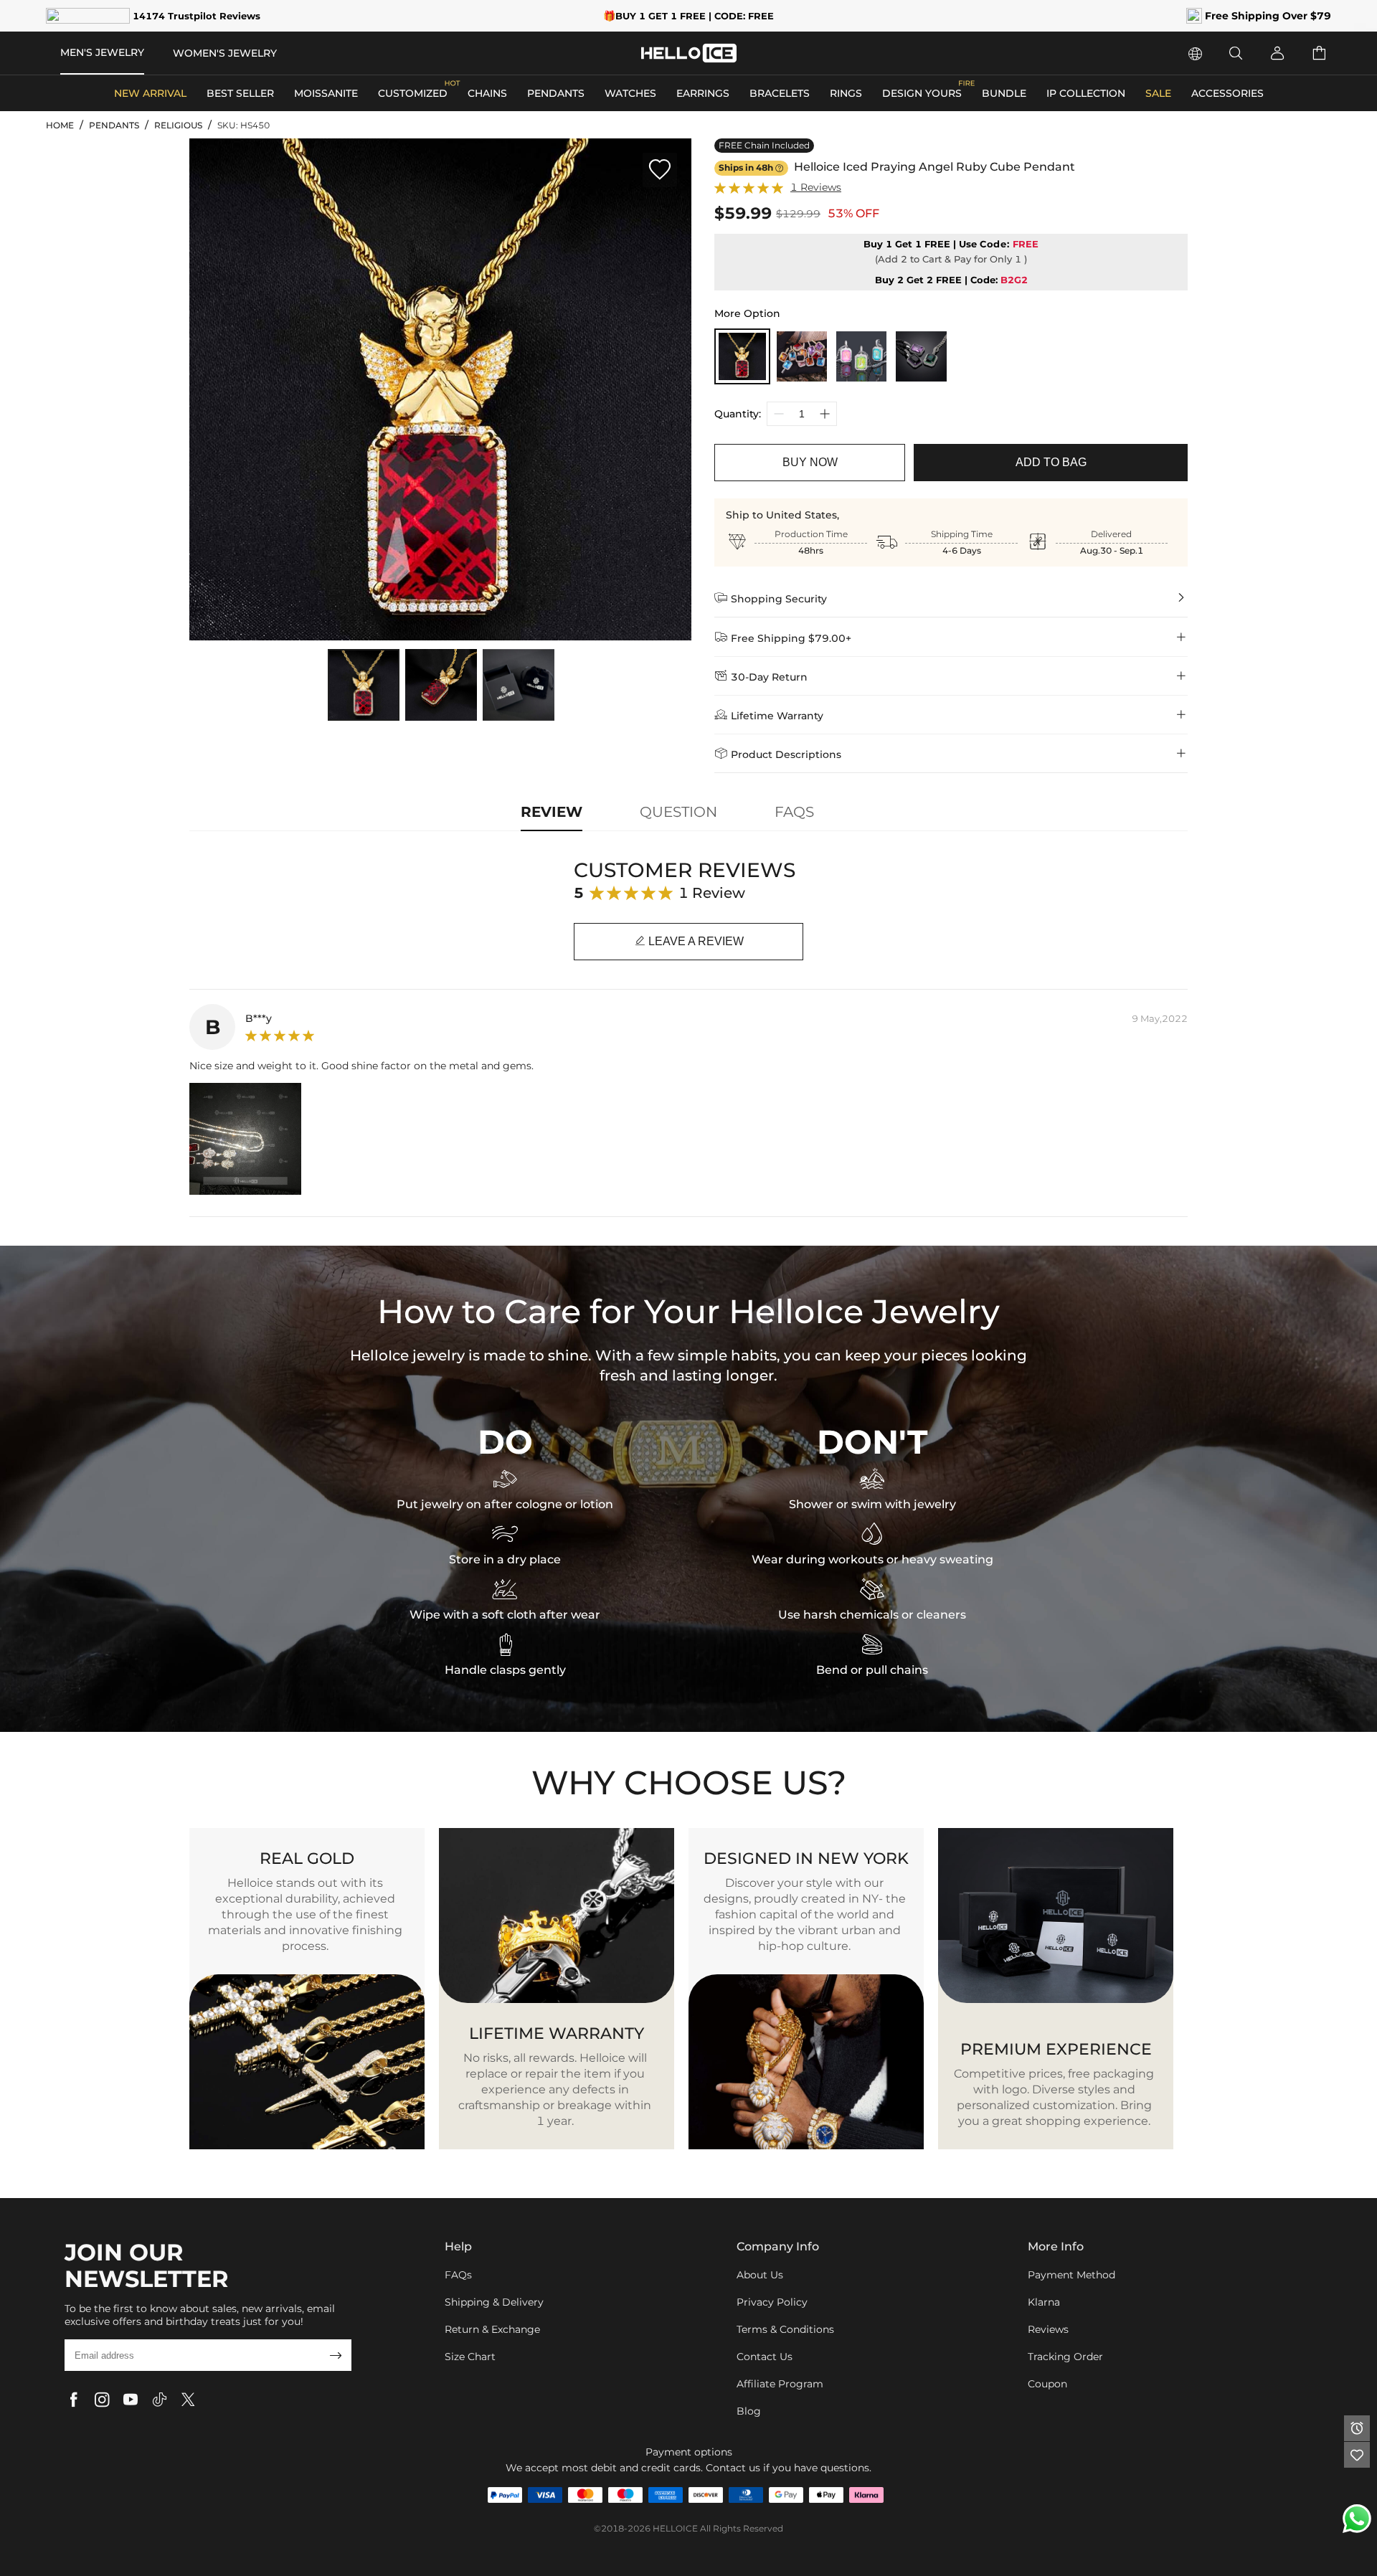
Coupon (1047, 2384)
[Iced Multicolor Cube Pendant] (802, 356)
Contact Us (765, 2357)
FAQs (458, 2275)
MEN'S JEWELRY (102, 52)
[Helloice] (689, 53)
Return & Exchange (492, 2329)
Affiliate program (780, 2384)
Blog (749, 2411)
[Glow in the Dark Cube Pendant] (921, 356)
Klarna (1044, 2302)
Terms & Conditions (785, 2329)
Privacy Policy (772, 2302)
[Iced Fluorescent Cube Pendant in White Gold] (861, 356)
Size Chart (470, 2357)
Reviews (1048, 2329)
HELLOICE (675, 2528)
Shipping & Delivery (494, 2302)
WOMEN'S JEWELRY (225, 53)
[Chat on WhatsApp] (1357, 2519)
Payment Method (1071, 2275)
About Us (760, 2275)
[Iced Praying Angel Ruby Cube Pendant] (742, 356)
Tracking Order (1065, 2357)
